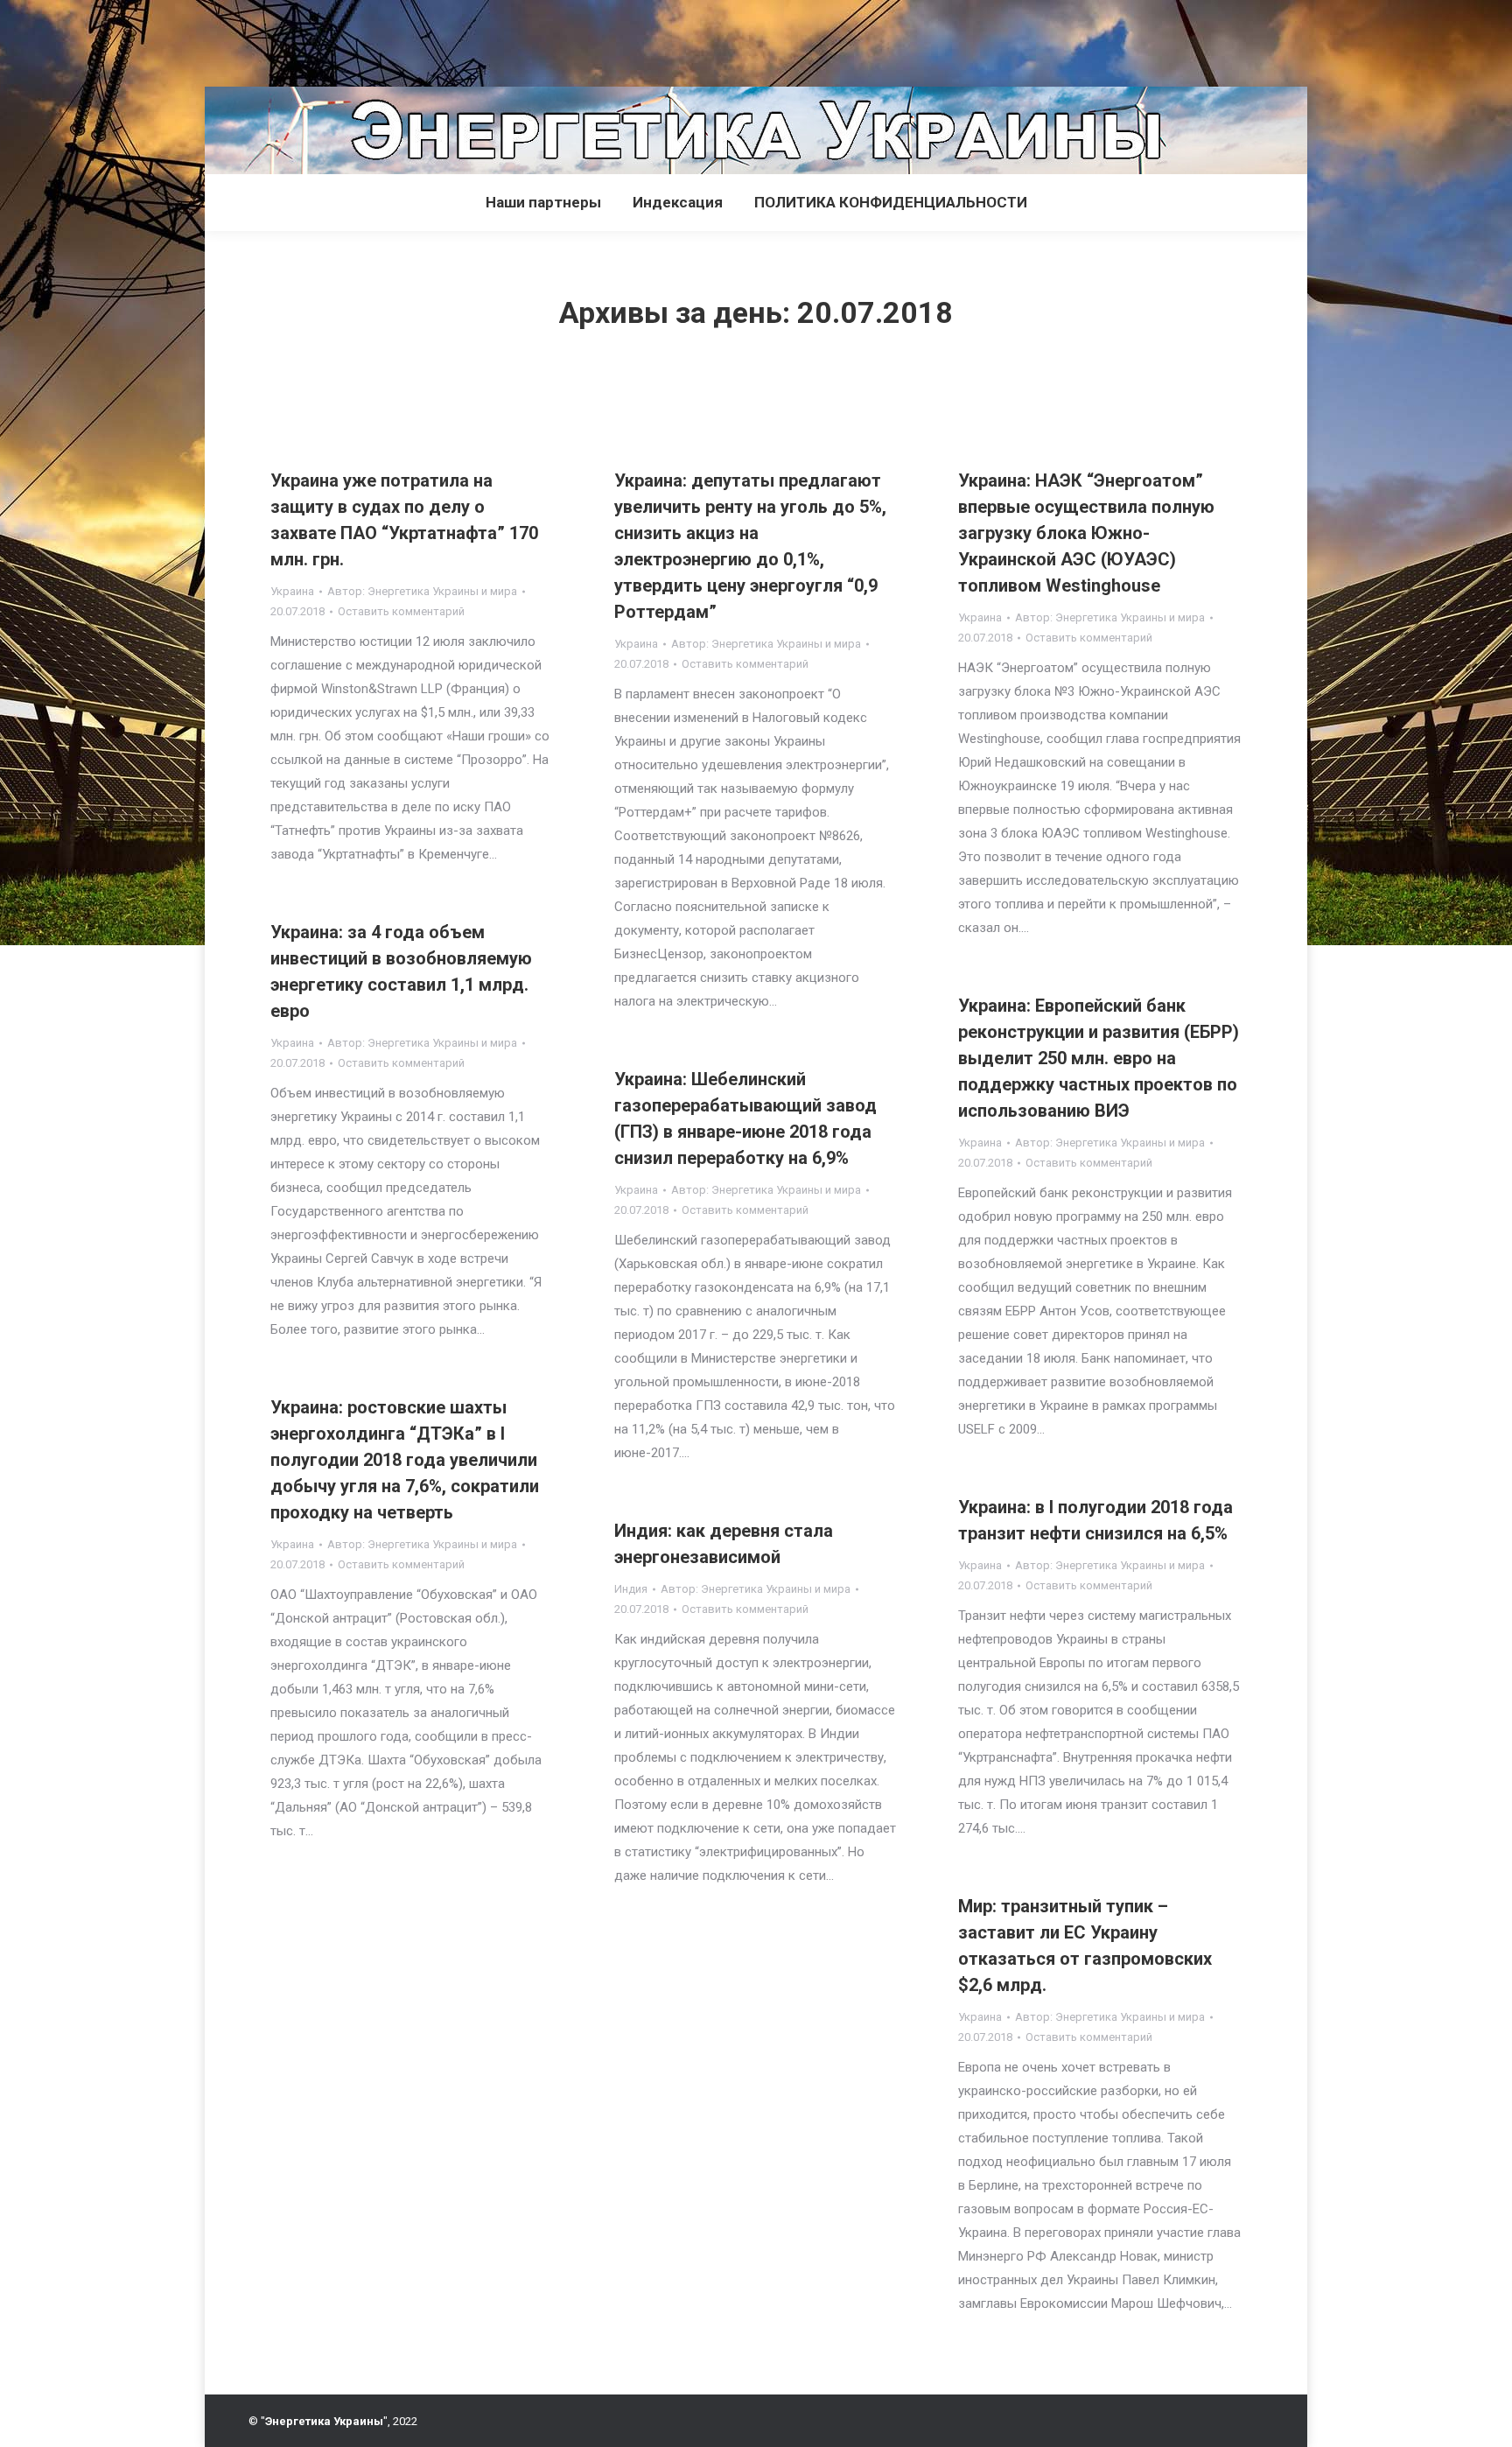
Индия (631, 1589)
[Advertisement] (318, 39)
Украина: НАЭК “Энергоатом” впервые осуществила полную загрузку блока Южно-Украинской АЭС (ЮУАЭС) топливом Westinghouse (1086, 533)
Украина (292, 591)
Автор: (422, 591)
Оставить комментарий (401, 611)
